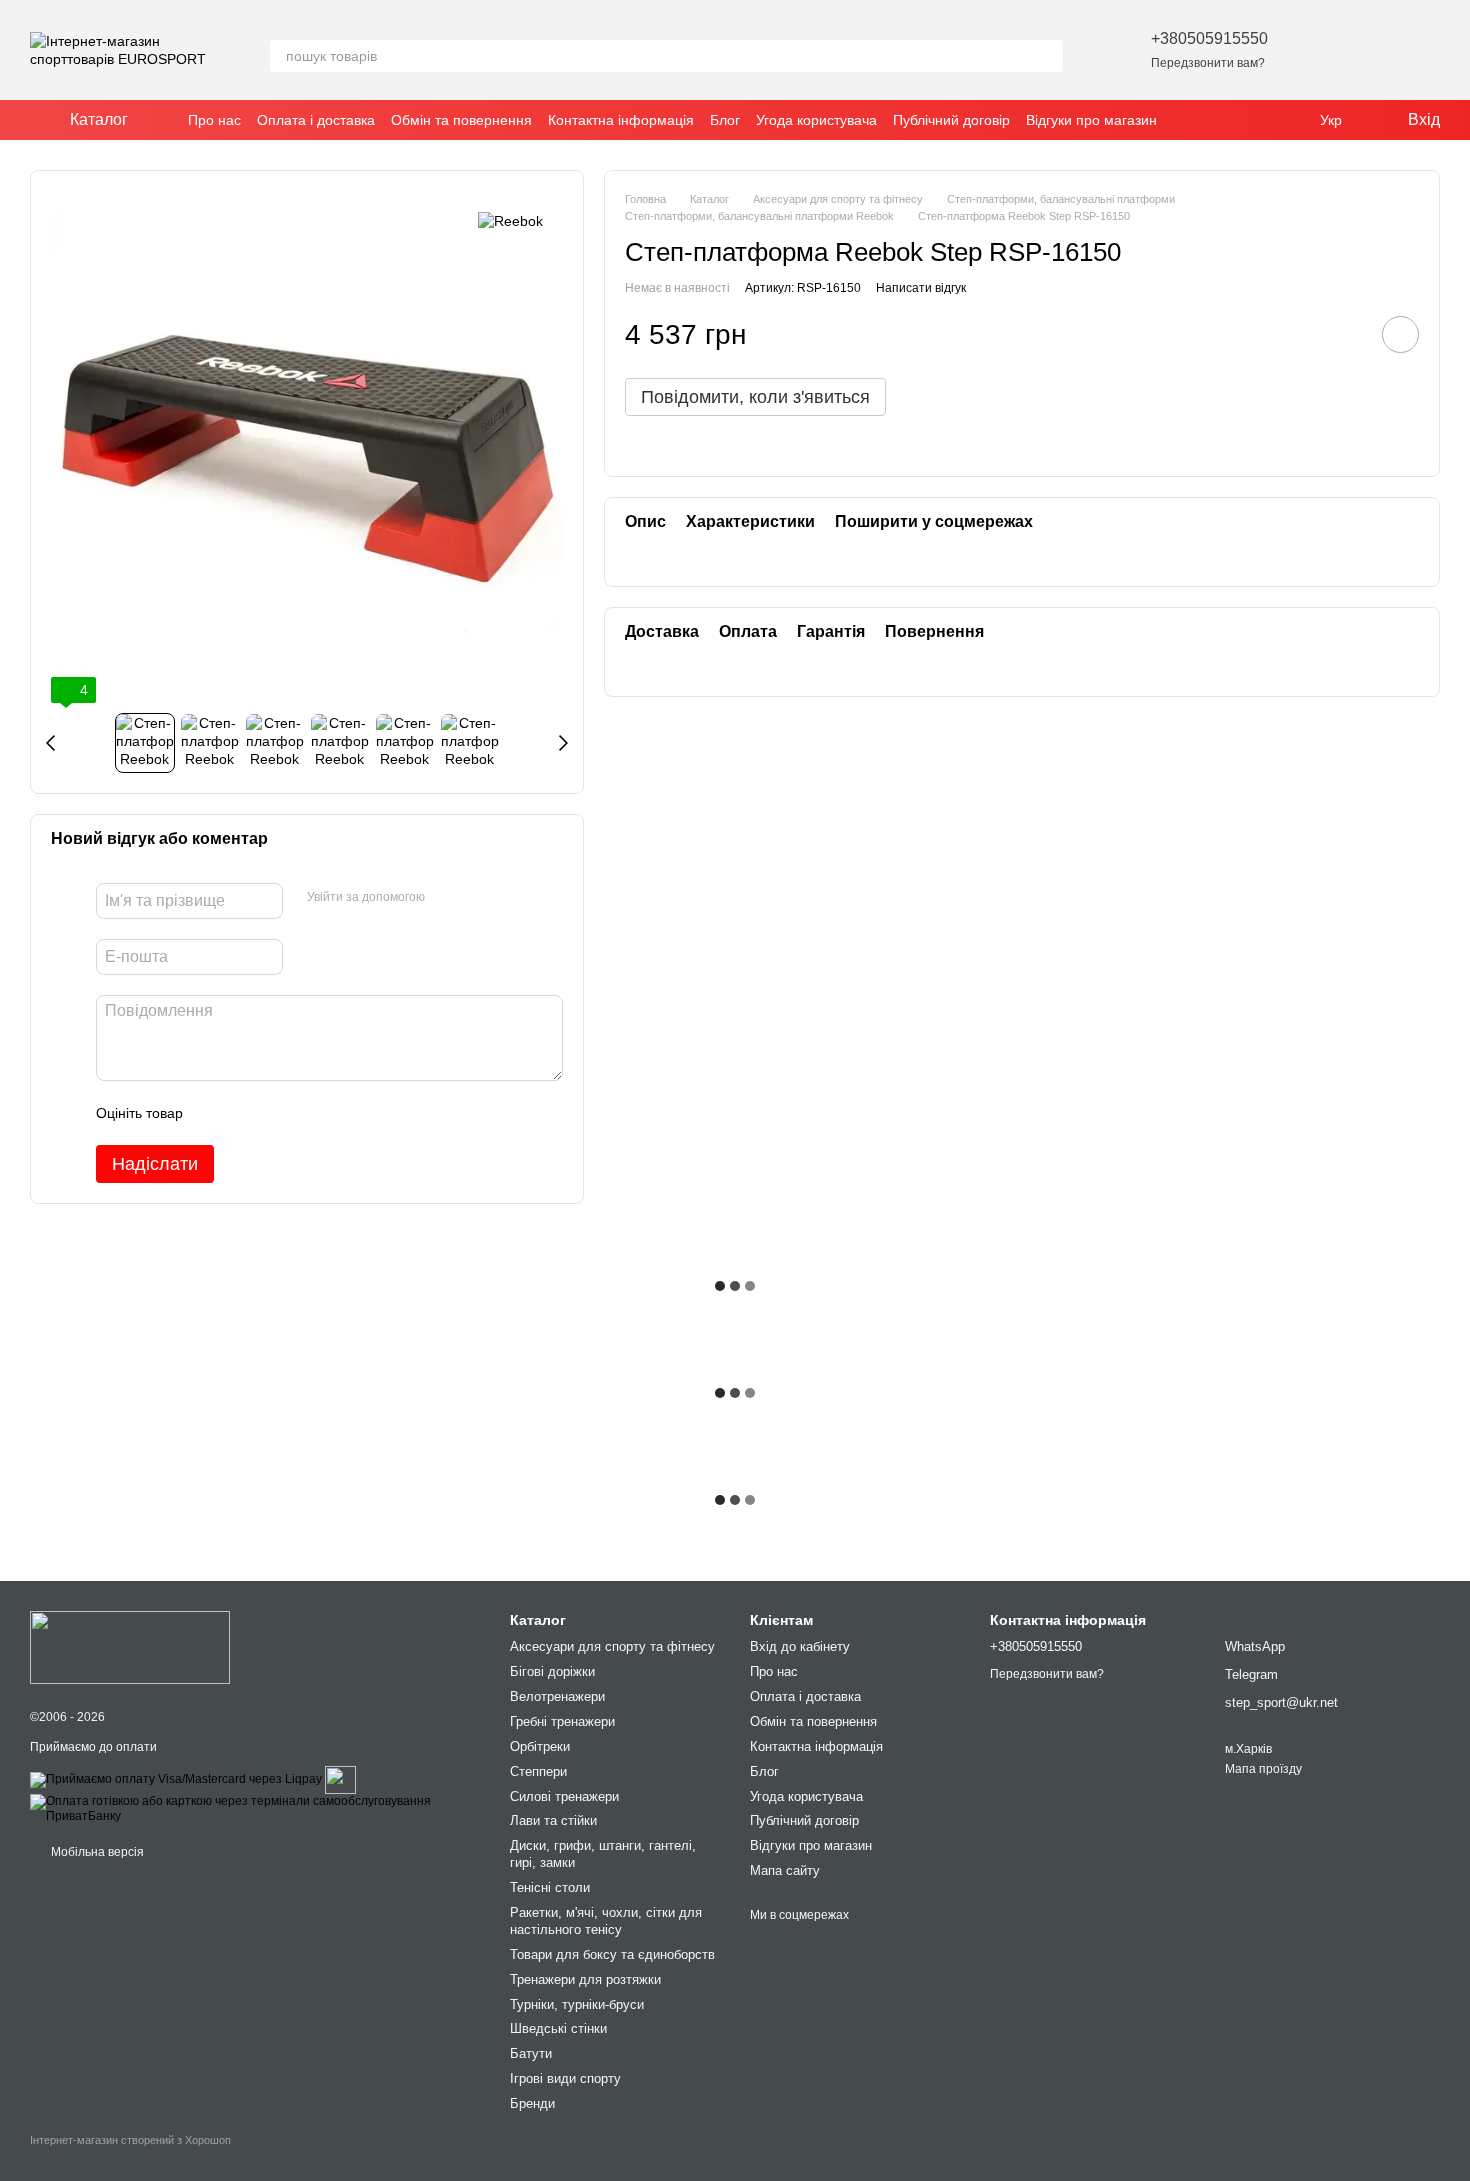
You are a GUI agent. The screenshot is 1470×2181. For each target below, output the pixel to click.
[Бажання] (1320, 50)
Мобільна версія (96, 1852)
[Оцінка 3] (280, 1113)
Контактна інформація (621, 120)
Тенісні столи (550, 1887)
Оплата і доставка (316, 120)
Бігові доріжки (552, 1671)
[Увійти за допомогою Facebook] (447, 898)
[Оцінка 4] (312, 1113)
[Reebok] (510, 220)
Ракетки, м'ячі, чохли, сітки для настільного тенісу (606, 1921)
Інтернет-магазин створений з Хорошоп (130, 2140)
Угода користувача (816, 120)
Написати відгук (921, 288)
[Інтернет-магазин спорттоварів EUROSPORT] (130, 1647)
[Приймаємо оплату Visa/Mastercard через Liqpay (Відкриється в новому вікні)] (176, 1779)
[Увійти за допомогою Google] (479, 898)
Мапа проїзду (1263, 1769)
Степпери (538, 1771)
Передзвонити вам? (1208, 63)
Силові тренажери (564, 1796)
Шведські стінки (558, 2028)
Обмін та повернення (461, 120)
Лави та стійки (553, 1820)
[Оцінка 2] (248, 1113)
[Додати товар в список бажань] (1400, 335)
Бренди (532, 2103)
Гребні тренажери (562, 1721)
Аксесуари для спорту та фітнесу (612, 1646)
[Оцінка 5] (344, 1113)
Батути (531, 2053)
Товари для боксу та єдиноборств (612, 1954)
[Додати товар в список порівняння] (1344, 335)
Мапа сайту (785, 1870)
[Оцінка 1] (216, 1113)
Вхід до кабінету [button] (800, 1646)
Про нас (214, 120)
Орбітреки (540, 1746)
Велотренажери (557, 1696)
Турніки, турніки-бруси (577, 2004)
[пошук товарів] (1047, 56)
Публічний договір (951, 120)
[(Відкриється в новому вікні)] (340, 1779)
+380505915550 (1209, 38)
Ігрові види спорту (565, 2078)
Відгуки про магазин (1091, 120)
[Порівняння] (1372, 50)
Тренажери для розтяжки (585, 1979)
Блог (725, 120)
